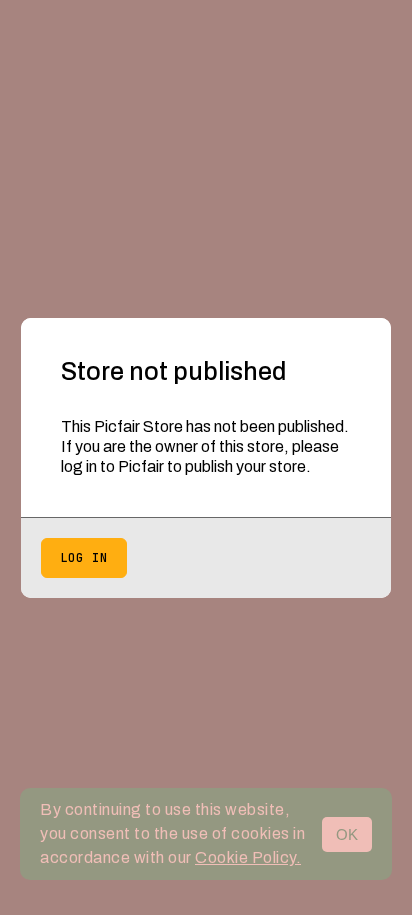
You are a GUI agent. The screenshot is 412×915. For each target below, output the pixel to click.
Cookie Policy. (248, 857)
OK (347, 834)
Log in (84, 558)
